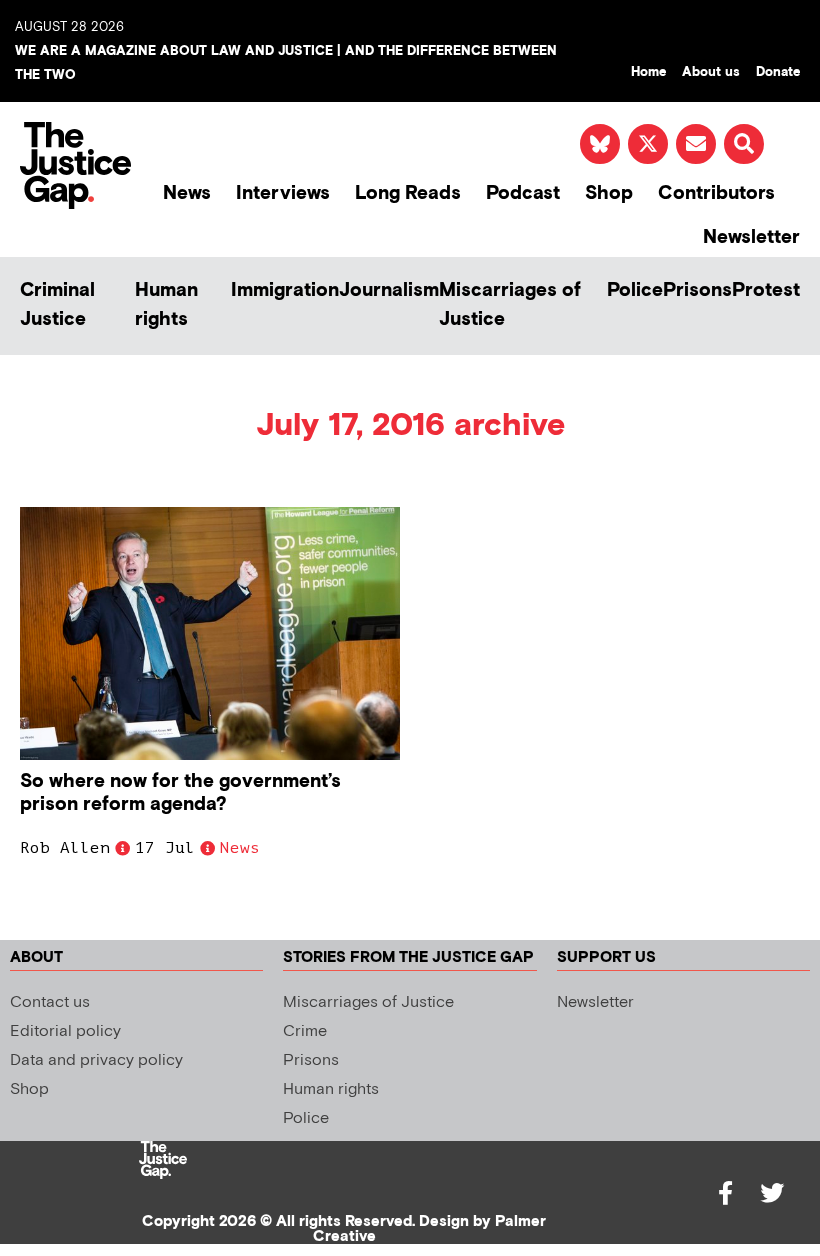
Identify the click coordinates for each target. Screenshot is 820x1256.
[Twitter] (772, 1193)
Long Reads (408, 193)
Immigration (285, 290)
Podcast (523, 193)
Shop (609, 193)
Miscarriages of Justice (510, 305)
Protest (766, 290)
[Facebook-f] (726, 1193)
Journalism (389, 290)
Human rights (166, 305)
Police (635, 290)
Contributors (716, 193)
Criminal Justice (57, 305)
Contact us (50, 1002)
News (187, 193)
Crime (305, 1031)
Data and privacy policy (96, 1060)
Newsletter (751, 237)
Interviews (283, 193)
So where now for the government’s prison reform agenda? (180, 793)
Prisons (697, 290)
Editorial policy (65, 1031)
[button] (744, 144)
